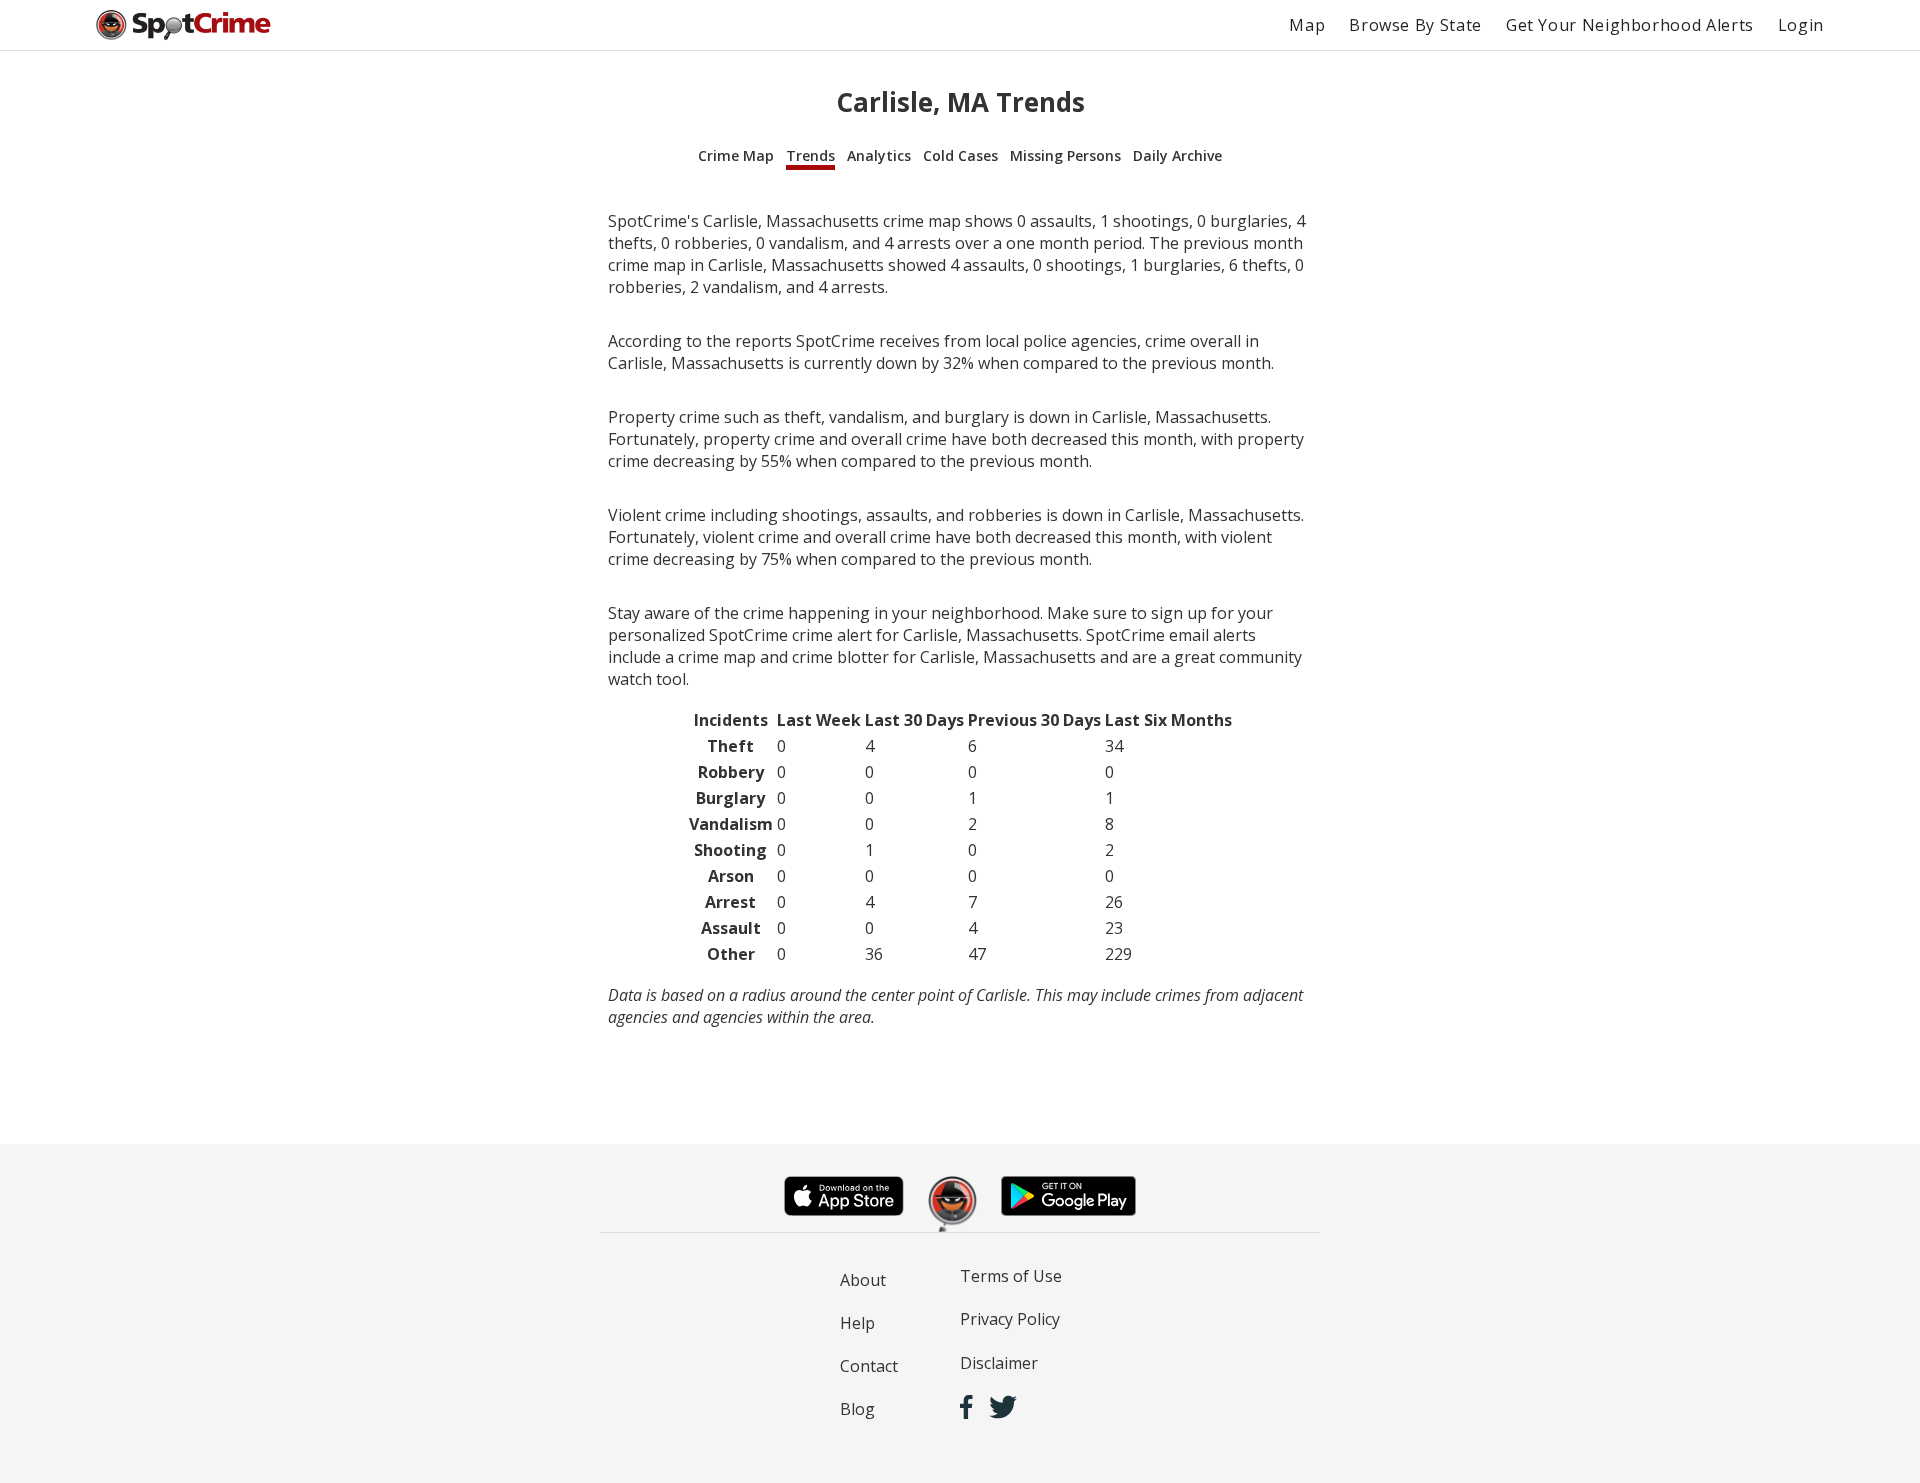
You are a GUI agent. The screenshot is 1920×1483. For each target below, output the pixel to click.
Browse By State (1415, 25)
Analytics (879, 155)
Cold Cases (960, 155)
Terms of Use (1011, 1276)
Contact (869, 1366)
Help (857, 1323)
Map (1307, 25)
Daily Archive (1177, 155)
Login (1801, 25)
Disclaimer (999, 1363)
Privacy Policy (1010, 1319)
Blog (857, 1409)
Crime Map (736, 155)
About (863, 1280)
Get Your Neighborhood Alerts (1630, 25)
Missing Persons (1065, 155)
